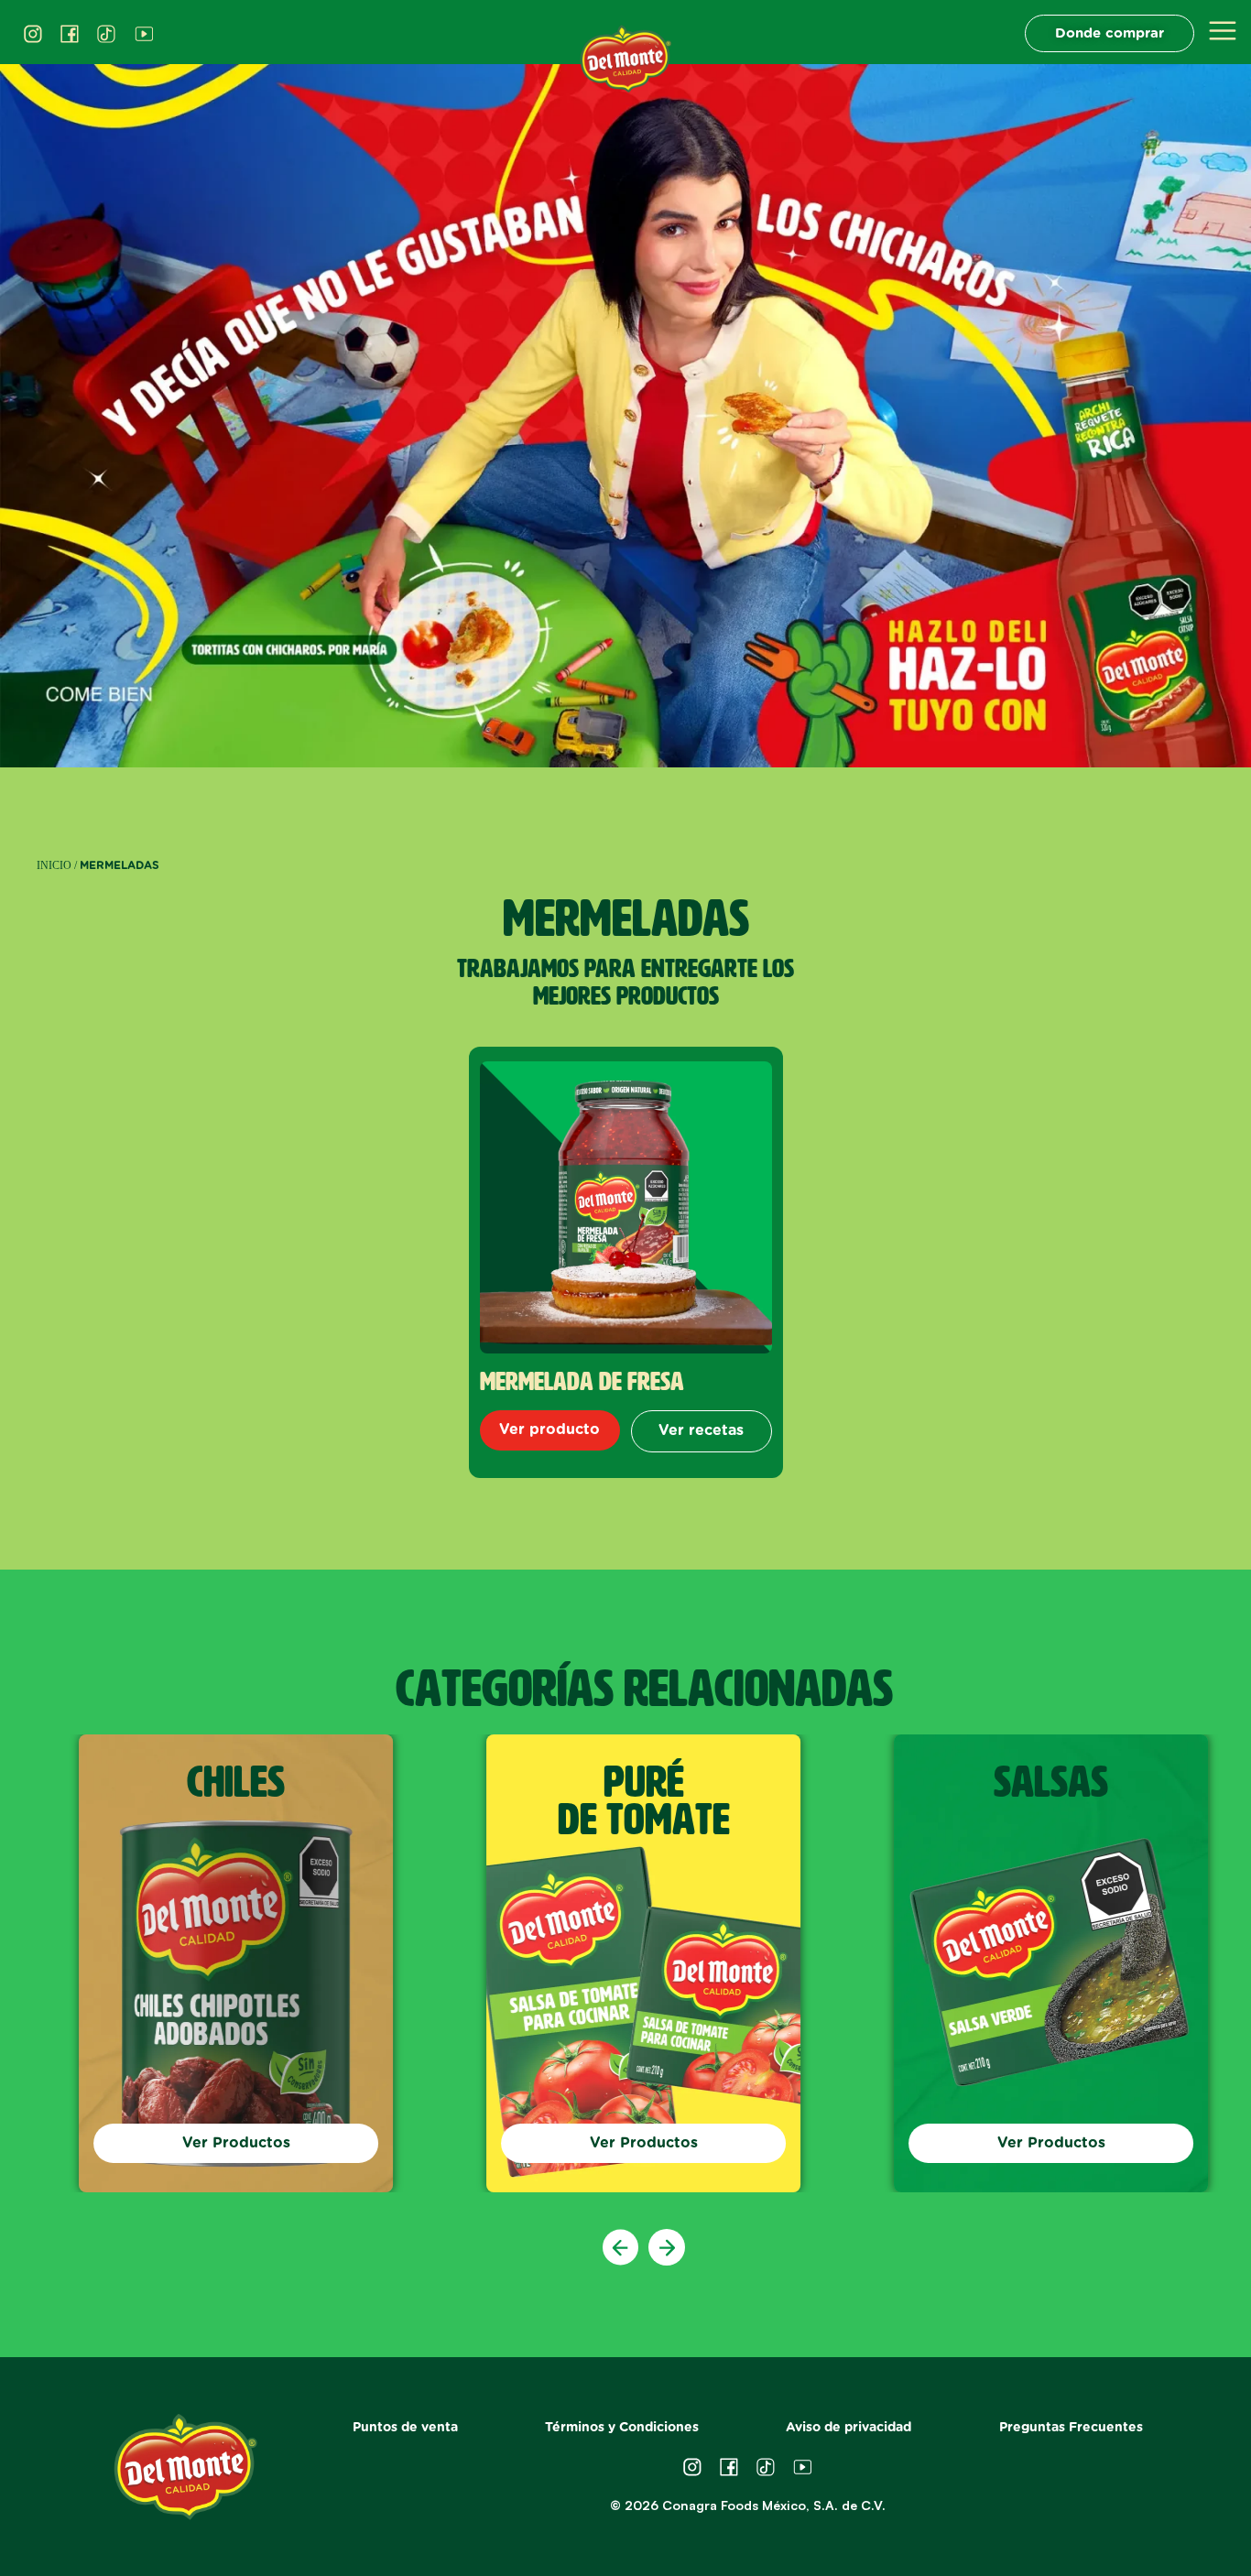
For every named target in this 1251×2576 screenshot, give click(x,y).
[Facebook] (70, 34)
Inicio (54, 865)
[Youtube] (144, 34)
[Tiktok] (106, 34)
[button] (621, 2247)
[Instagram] (33, 34)
